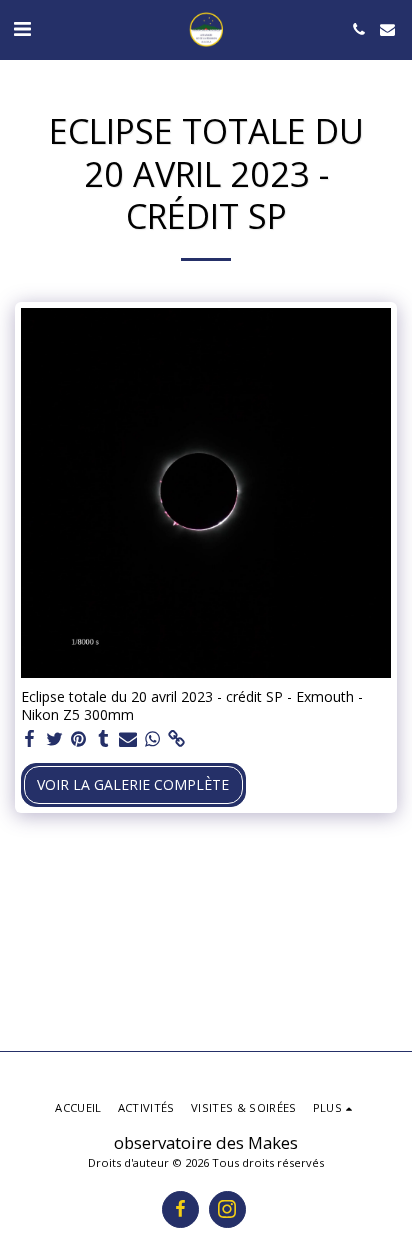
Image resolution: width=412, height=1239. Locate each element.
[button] (22, 28)
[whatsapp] (153, 739)
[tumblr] (104, 739)
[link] (177, 739)
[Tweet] (55, 739)
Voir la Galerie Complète (133, 784)
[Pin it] (79, 739)
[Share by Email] (128, 739)
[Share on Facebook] (30, 739)
